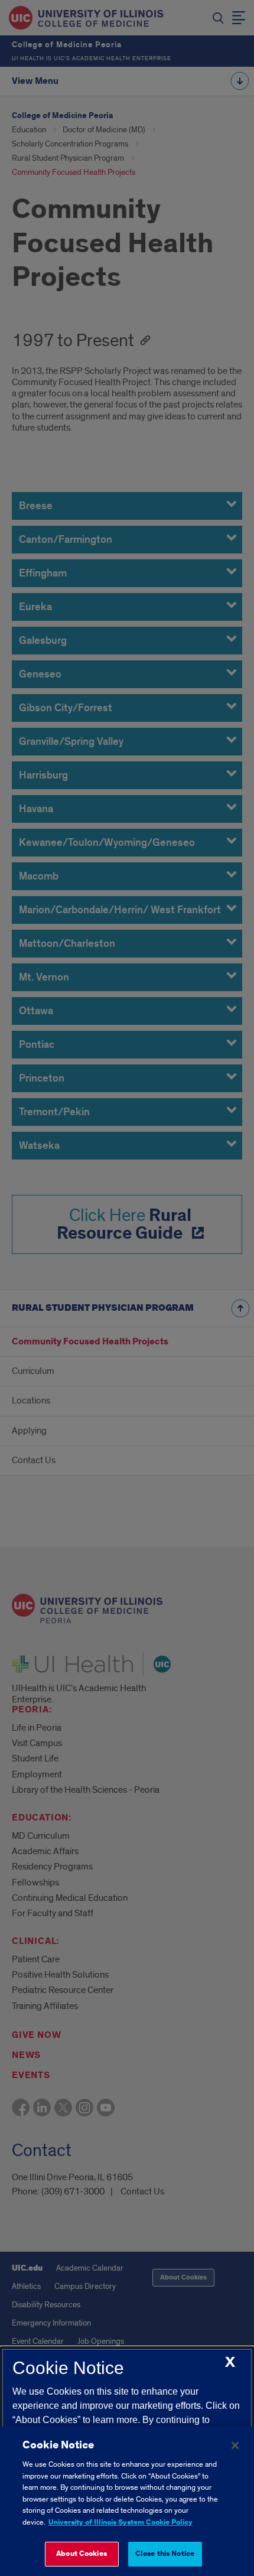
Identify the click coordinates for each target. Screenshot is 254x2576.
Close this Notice (165, 2554)
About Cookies (82, 2554)
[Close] (235, 2445)
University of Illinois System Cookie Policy (121, 2523)
